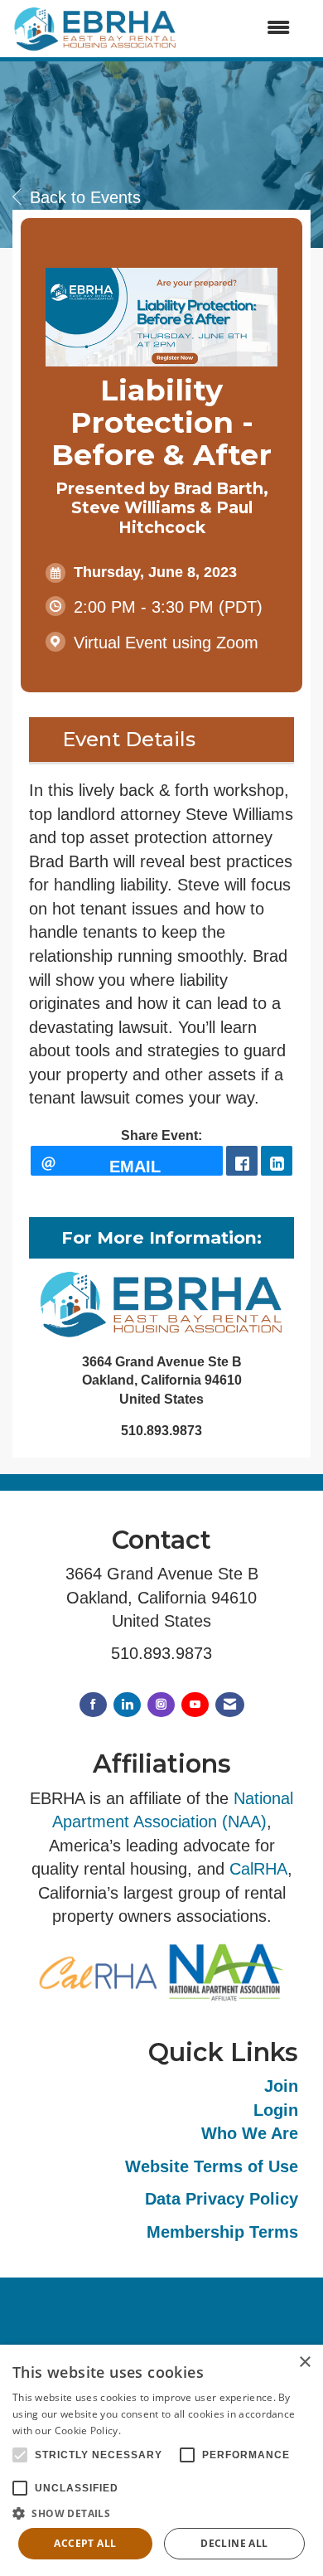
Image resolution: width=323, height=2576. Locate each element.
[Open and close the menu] (242, 29)
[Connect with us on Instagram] (161, 1705)
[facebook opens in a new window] (242, 1161)
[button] (161, 2513)
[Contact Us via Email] (230, 1705)
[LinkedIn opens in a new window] (277, 1161)
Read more (150, 2430)
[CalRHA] (98, 1971)
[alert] (161, 2460)
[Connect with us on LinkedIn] (127, 1705)
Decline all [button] (234, 2543)
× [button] (304, 2363)
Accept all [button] (85, 2543)
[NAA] (225, 1971)
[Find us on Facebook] (93, 1705)
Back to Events (85, 197)
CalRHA (258, 1869)
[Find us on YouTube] (195, 1705)
